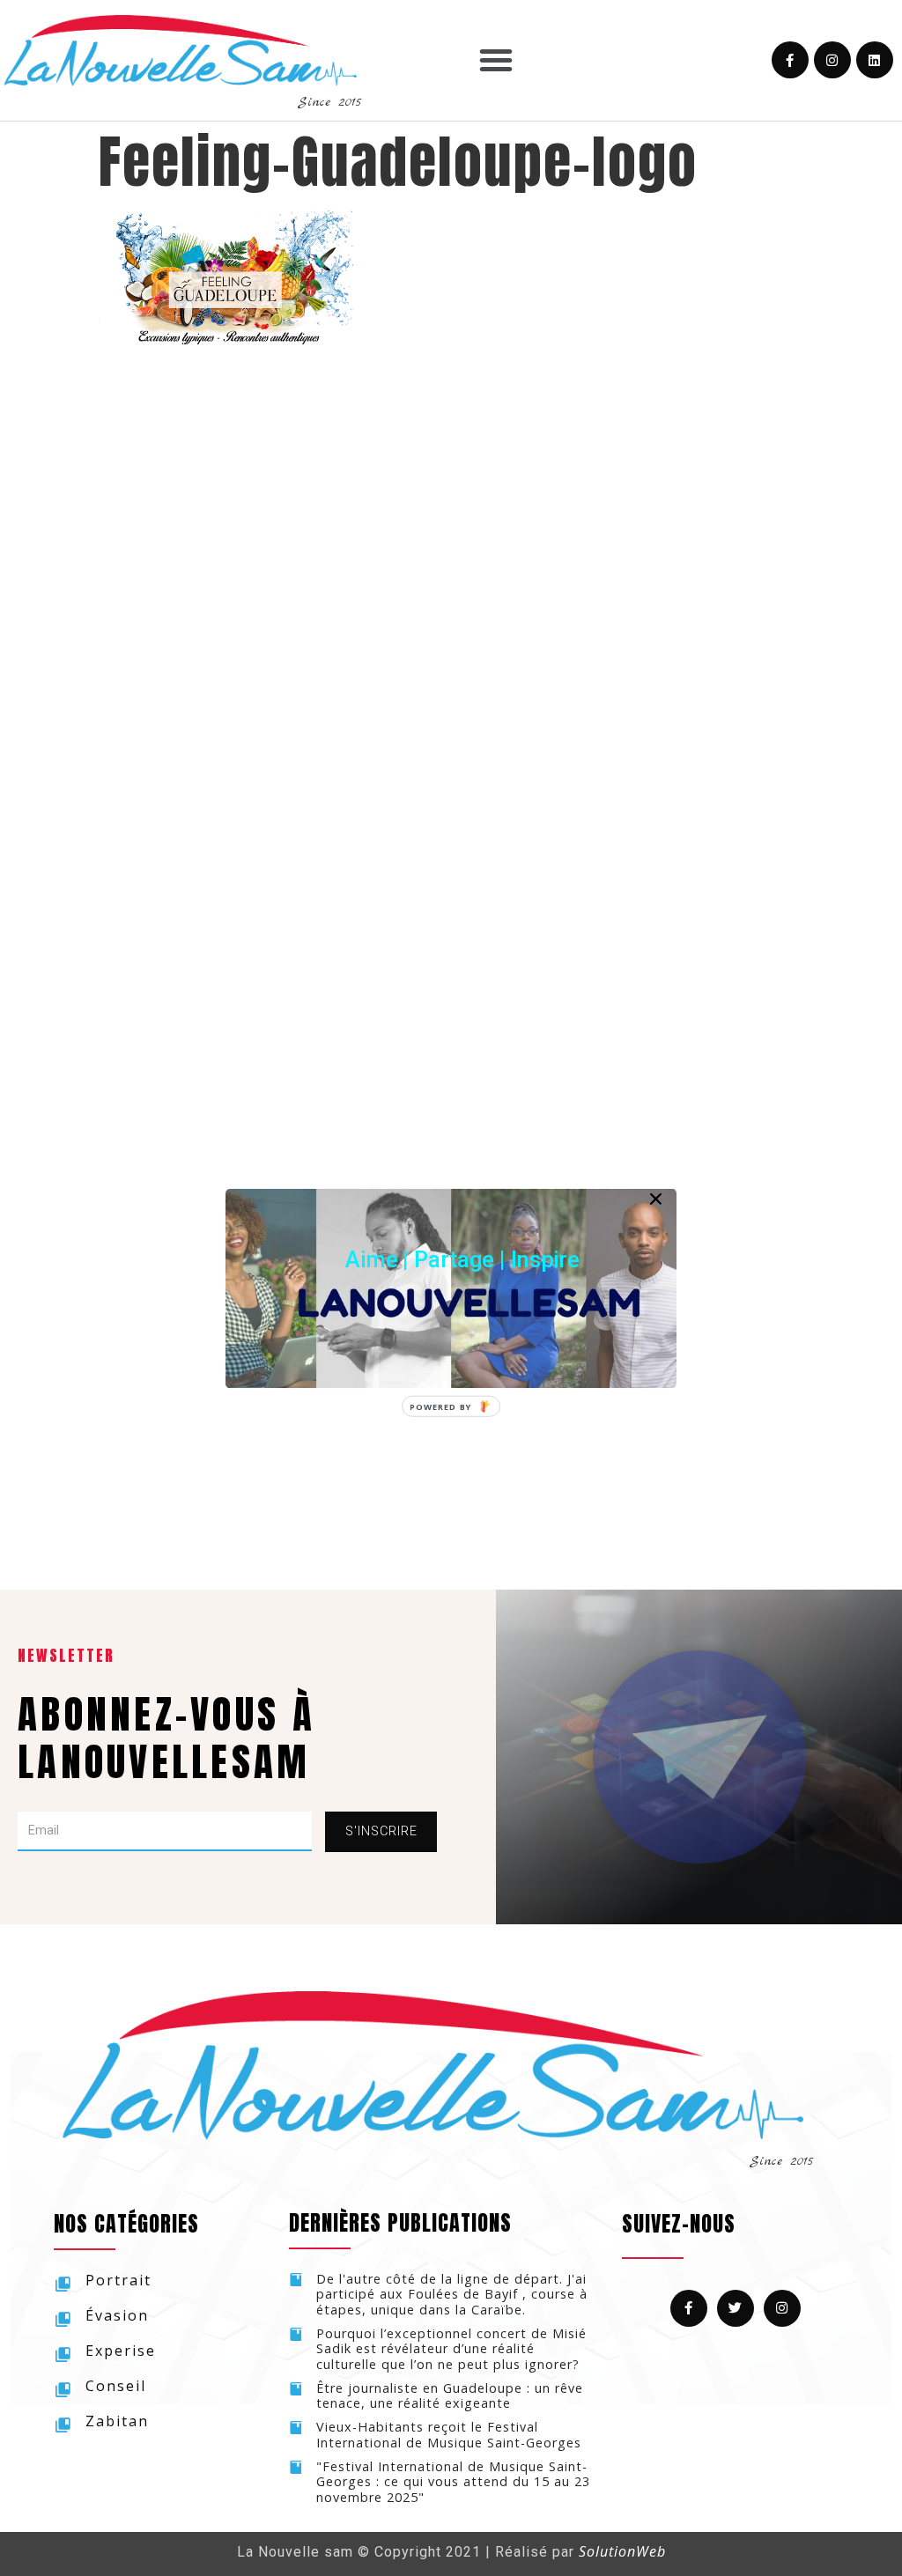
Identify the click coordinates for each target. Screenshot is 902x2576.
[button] (462, 1259)
